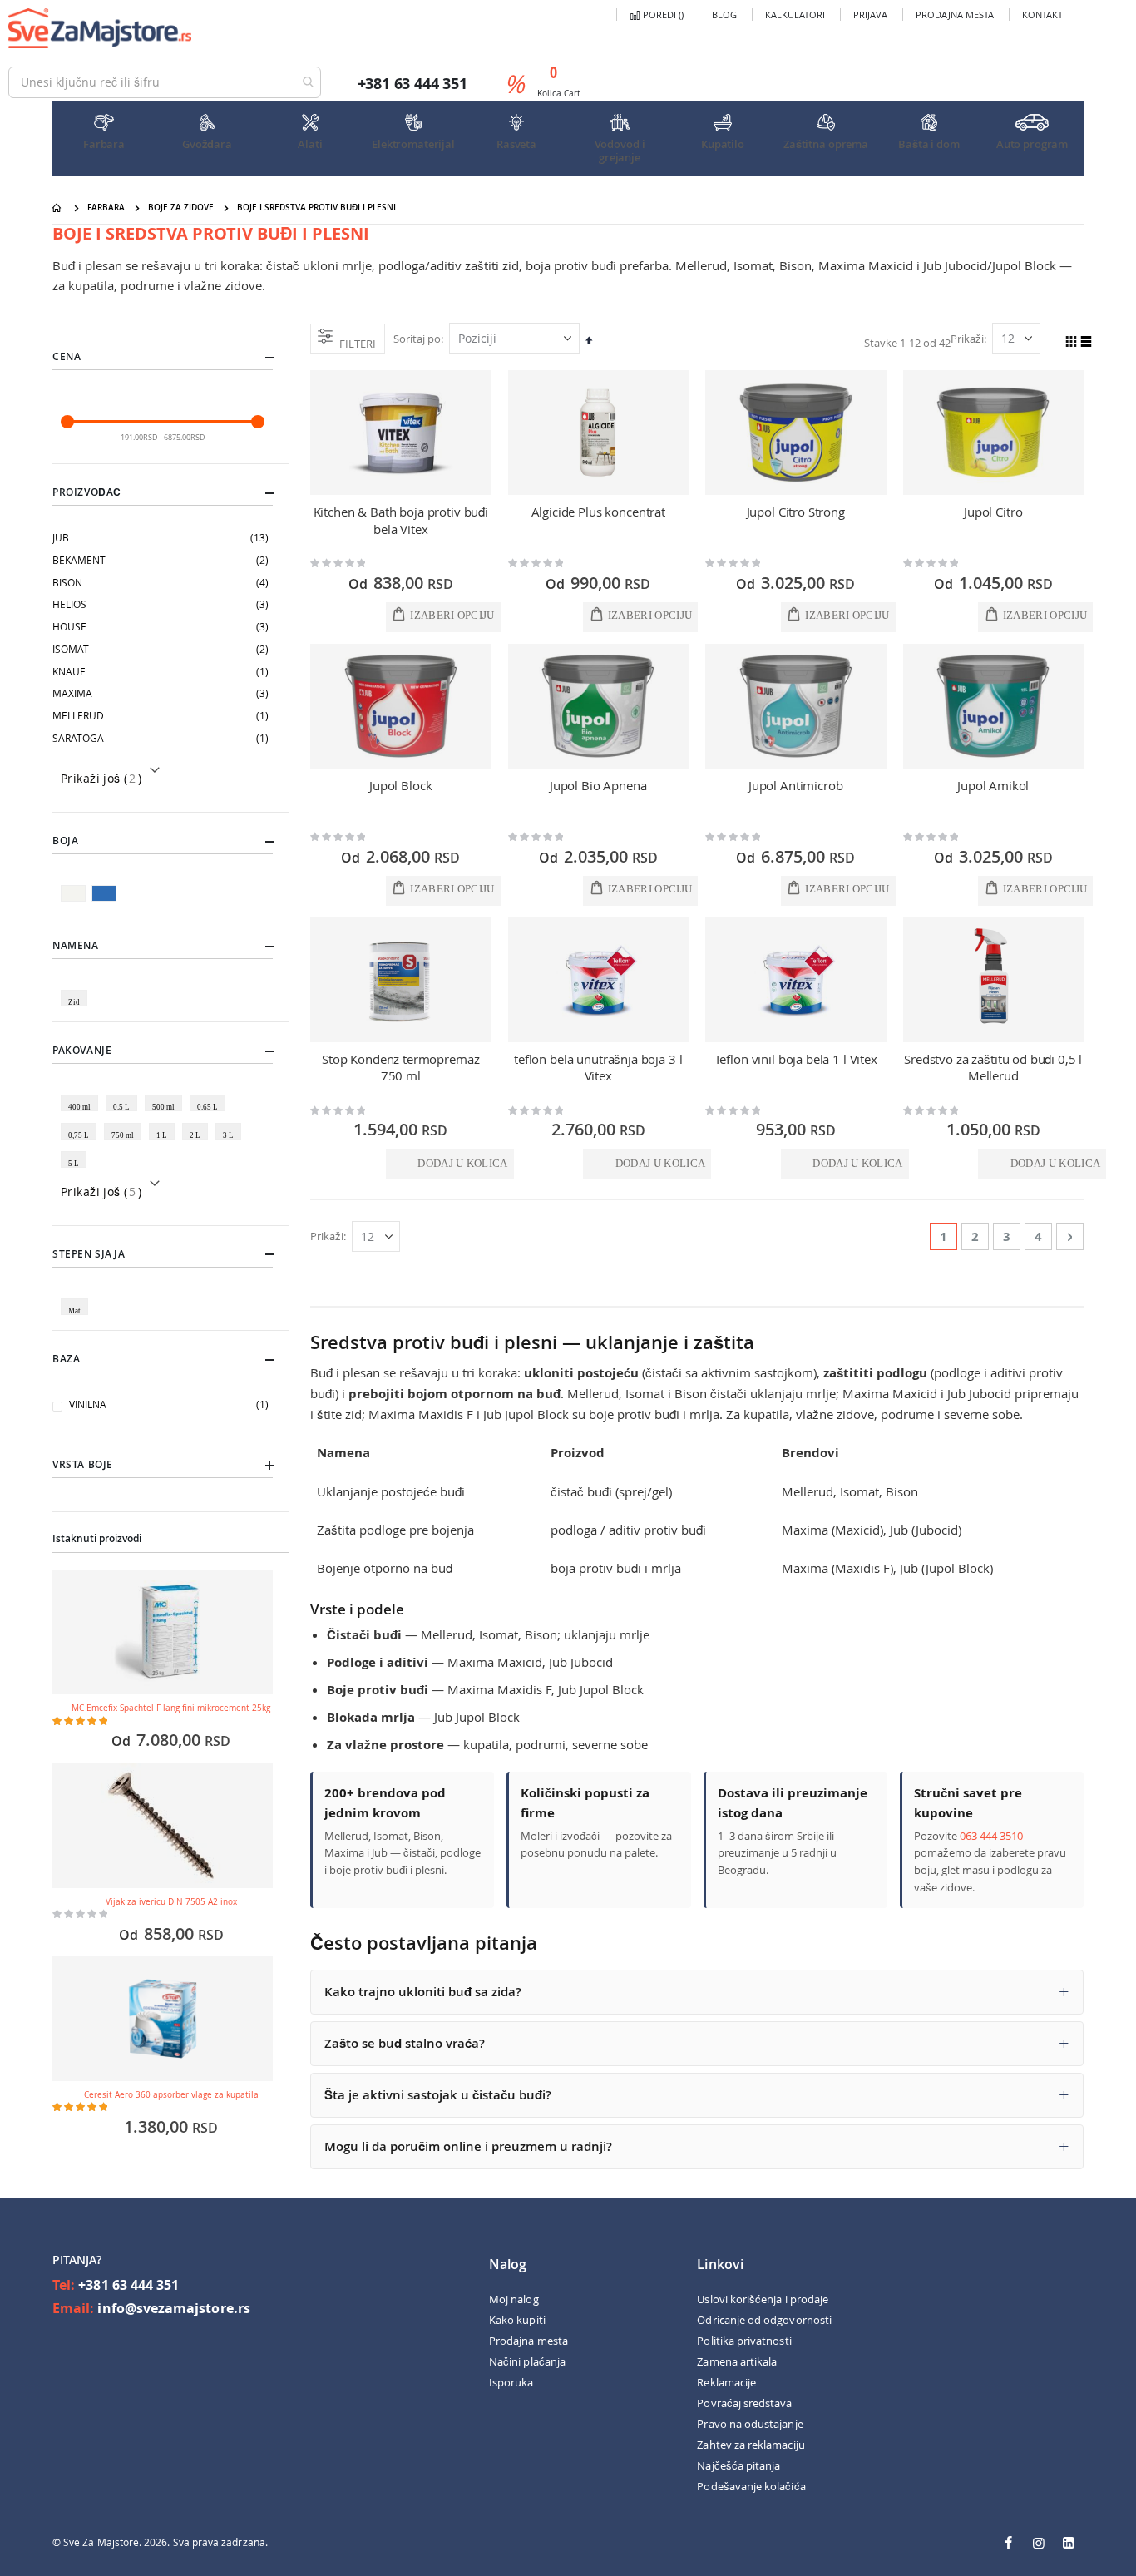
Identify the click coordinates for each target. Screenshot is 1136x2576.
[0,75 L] (81, 1123)
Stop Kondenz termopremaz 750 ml (400, 1067)
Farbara (106, 208)
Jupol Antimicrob (796, 785)
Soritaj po (417, 339)
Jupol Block (400, 785)
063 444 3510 (991, 1836)
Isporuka (511, 2382)
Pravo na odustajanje (750, 2424)
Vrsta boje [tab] (83, 1464)
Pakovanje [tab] (82, 1050)
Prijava (870, 15)
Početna (58, 208)
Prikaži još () (101, 778)
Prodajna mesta (955, 15)
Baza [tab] (66, 1359)
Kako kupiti (517, 2320)
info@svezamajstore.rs (173, 2308)
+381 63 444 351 (128, 2285)
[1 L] (165, 1123)
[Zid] (77, 990)
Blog (724, 15)
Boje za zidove (181, 208)
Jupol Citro (993, 512)
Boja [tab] (65, 841)
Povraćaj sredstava (744, 2403)
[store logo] (100, 28)
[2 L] (198, 1123)
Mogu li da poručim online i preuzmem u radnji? (468, 2146)
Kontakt (1042, 15)
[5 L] (77, 1151)
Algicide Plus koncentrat (598, 512)
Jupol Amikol (993, 785)
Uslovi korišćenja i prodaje (763, 2299)
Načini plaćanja (527, 2361)
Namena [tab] (76, 945)
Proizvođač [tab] (87, 492)
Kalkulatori (795, 15)
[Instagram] (1039, 2543)
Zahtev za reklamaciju (751, 2445)
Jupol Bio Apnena (598, 785)
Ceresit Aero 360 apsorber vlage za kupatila (171, 2095)
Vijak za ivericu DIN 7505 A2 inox (171, 1902)
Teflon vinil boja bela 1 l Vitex (796, 1059)
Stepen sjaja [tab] (89, 1254)
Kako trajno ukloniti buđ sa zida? (423, 1992)
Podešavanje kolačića (751, 2486)
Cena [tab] (67, 356)
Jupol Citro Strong (796, 512)
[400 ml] (82, 1095)
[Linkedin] (1069, 2543)
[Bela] (75, 885)
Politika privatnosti (744, 2341)
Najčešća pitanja (738, 2465)
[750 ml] (126, 1123)
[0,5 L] (124, 1095)
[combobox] (165, 82)
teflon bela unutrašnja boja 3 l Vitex (598, 1067)
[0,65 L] (210, 1095)
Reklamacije (726, 2382)
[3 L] (231, 1123)
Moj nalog (514, 2299)
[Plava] (106, 885)
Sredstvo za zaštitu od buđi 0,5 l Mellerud (993, 1067)
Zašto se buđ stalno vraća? (405, 2043)
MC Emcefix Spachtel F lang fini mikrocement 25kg (171, 1708)
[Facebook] (1009, 2543)
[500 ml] (166, 1095)
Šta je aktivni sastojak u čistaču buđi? (438, 2095)
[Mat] (77, 1298)
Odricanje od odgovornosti (764, 2320)
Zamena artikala (737, 2361)
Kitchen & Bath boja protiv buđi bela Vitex (401, 520)
